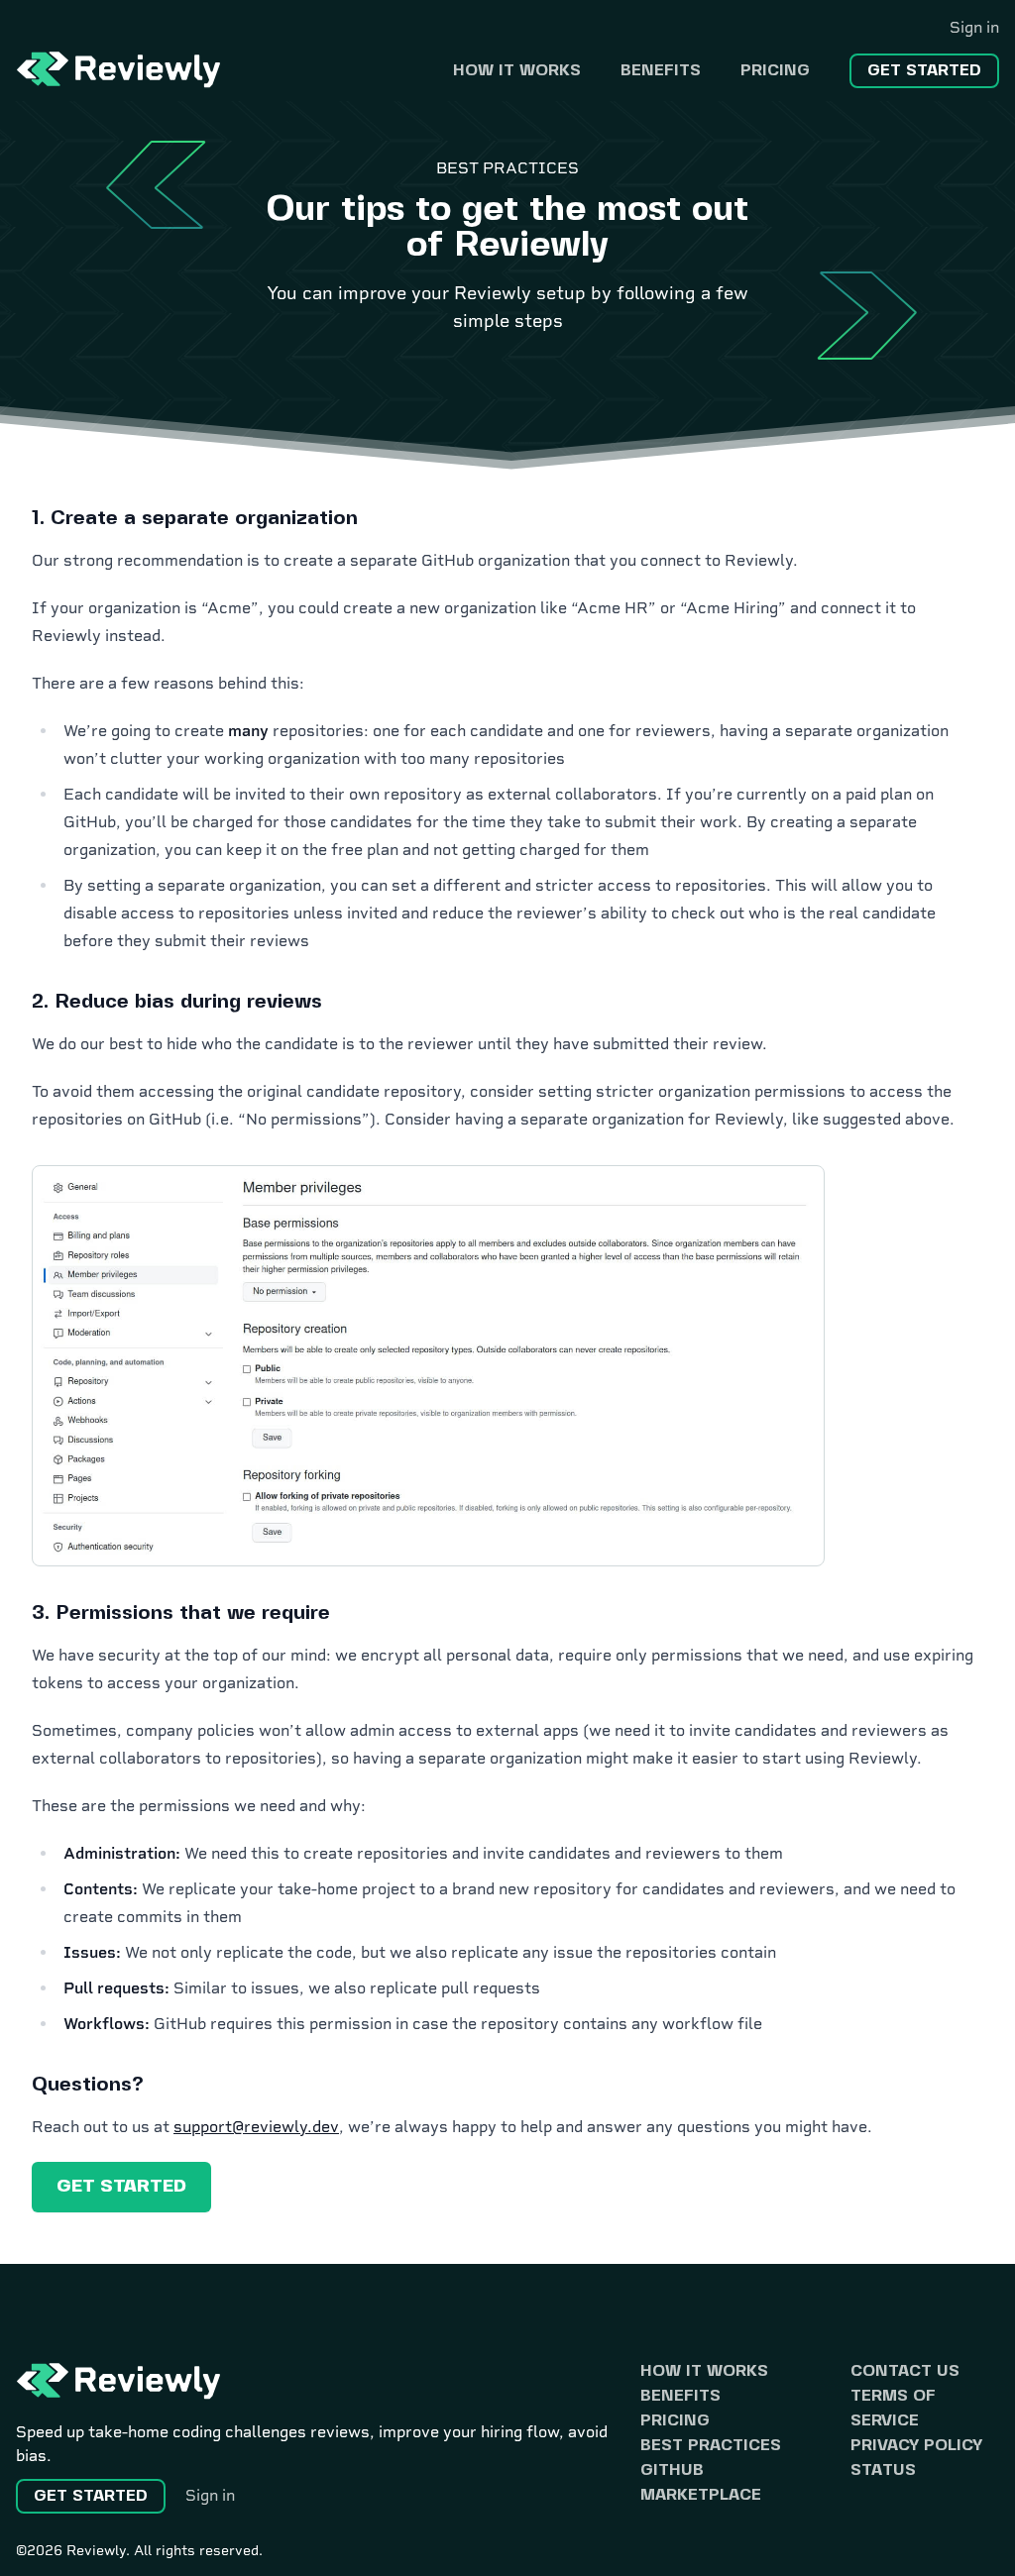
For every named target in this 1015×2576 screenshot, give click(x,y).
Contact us (905, 2371)
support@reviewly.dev (256, 2127)
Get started (924, 71)
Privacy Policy (916, 2446)
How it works (517, 71)
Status (883, 2470)
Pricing (775, 71)
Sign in (974, 27)
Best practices (711, 2446)
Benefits (661, 71)
